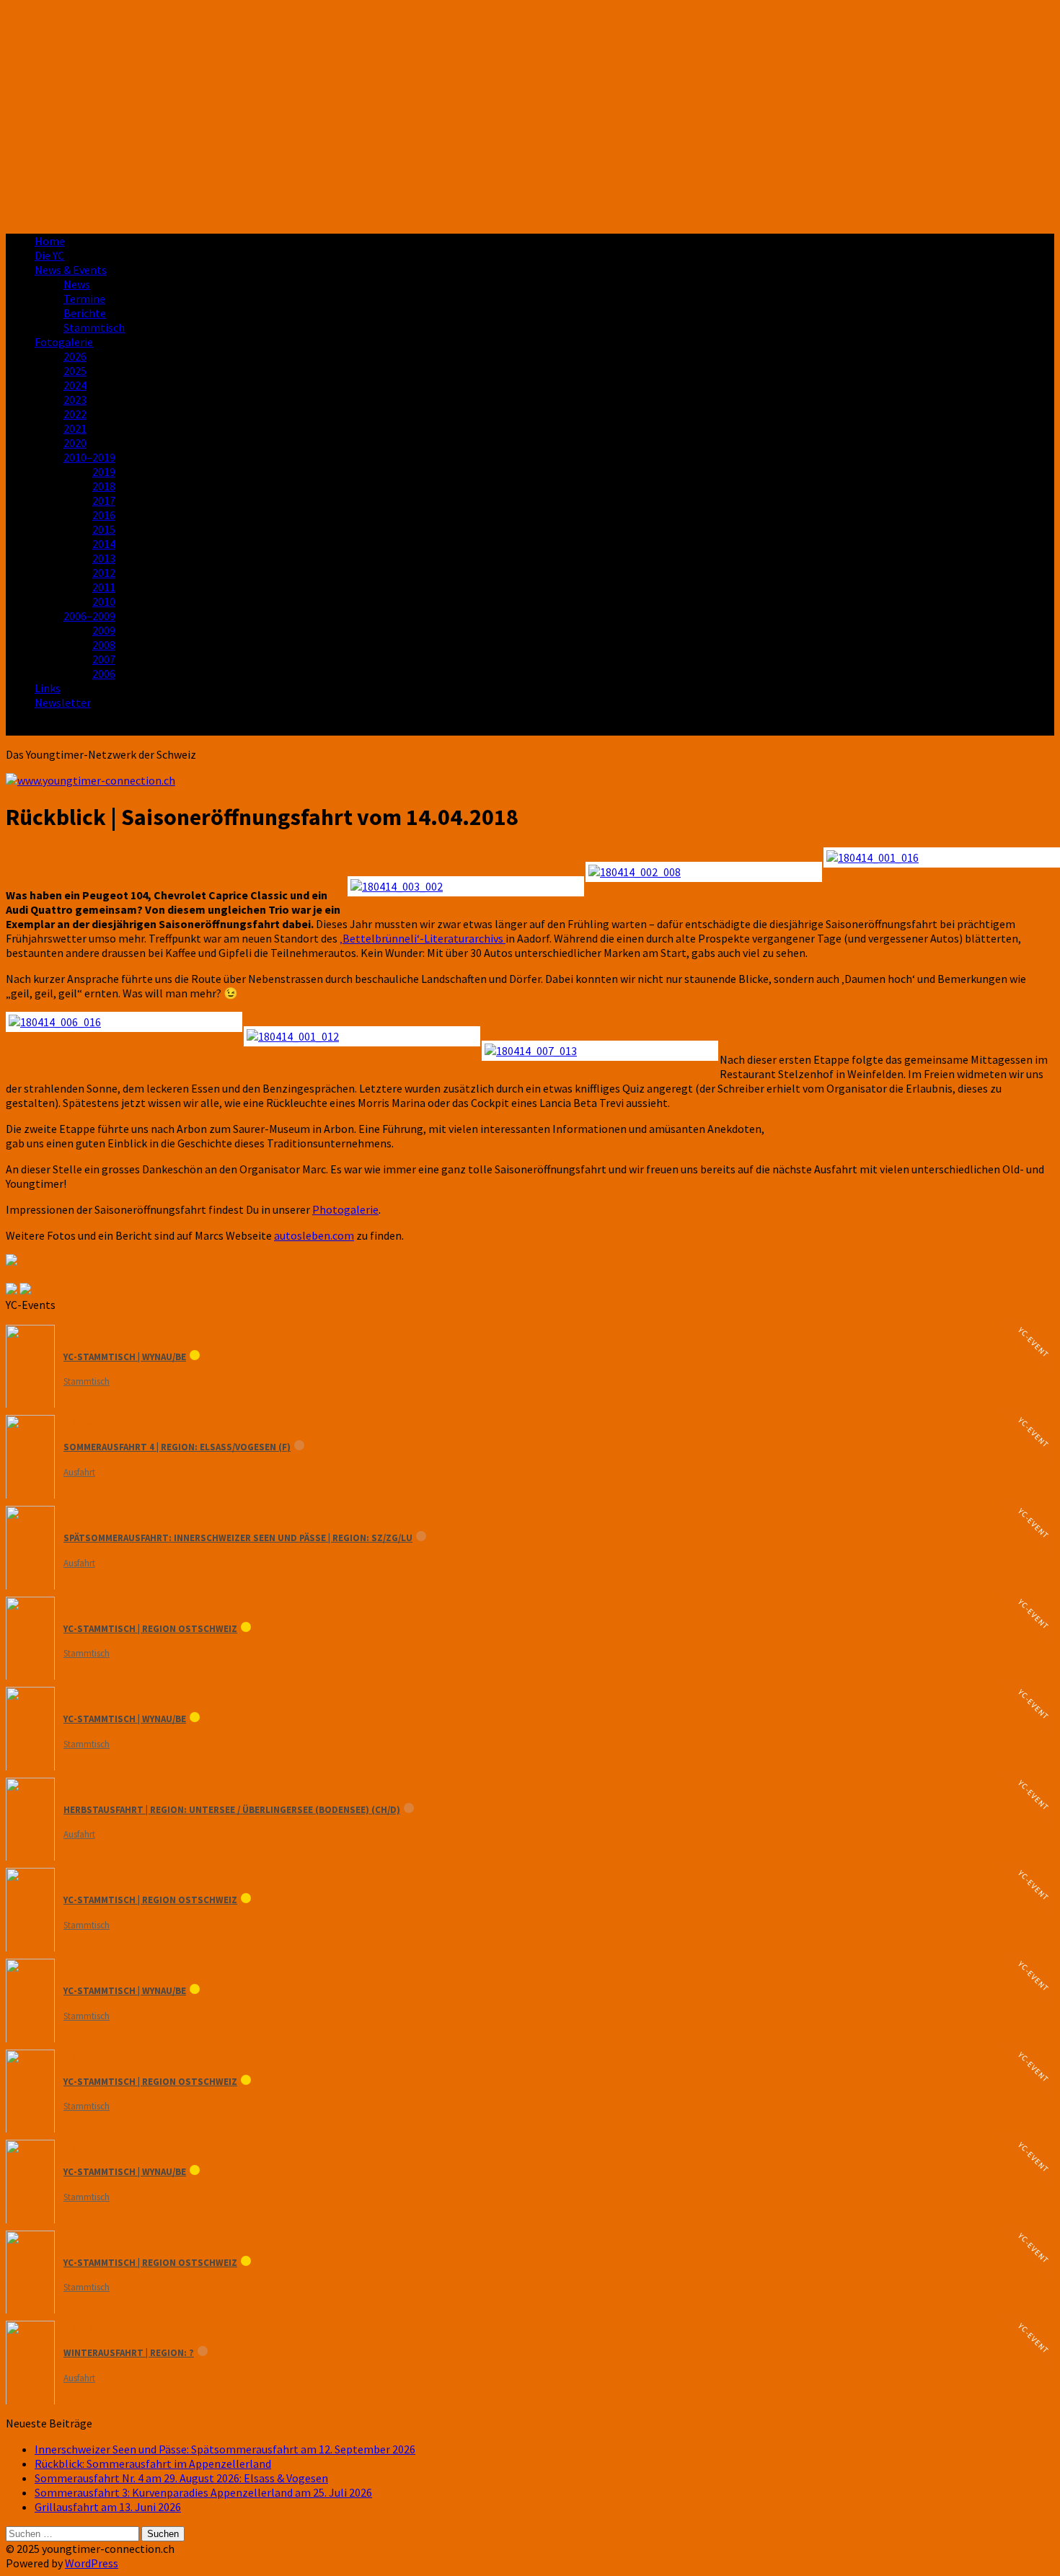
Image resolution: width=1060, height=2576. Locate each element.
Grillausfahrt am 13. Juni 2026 (108, 2507)
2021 (75, 428)
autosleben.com (314, 1235)
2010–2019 (89, 457)
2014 (104, 544)
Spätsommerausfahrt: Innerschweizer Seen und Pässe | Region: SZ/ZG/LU (238, 1538)
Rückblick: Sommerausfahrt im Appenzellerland (153, 2463)
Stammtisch (94, 327)
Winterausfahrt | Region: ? (129, 2353)
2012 (104, 573)
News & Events (71, 270)
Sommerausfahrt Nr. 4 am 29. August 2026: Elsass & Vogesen (181, 2478)
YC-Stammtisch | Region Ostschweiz (150, 1629)
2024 (75, 385)
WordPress (92, 2563)
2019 (104, 472)
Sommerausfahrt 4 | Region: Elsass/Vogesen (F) (177, 1447)
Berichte (85, 313)
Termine (84, 299)
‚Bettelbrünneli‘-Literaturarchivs (423, 938)
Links (48, 688)
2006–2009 (89, 616)
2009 (104, 630)
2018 (104, 486)
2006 (104, 674)
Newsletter (63, 702)
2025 (75, 371)
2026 (75, 356)
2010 (104, 601)
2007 (104, 659)
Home (50, 241)
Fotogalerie (64, 342)
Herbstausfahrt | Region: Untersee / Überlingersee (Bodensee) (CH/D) (232, 1810)
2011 (104, 587)
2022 (75, 414)
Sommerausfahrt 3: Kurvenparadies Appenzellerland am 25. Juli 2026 (203, 2492)
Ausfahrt (79, 1472)
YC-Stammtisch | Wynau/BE (125, 1357)
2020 (75, 443)
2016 (104, 515)
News (77, 284)
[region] (530, 114)
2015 (104, 529)
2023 (75, 400)
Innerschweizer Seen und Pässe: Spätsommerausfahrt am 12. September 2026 (225, 2449)
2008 (104, 645)
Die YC (49, 255)
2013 (104, 558)
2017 (104, 500)
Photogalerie (345, 1209)
